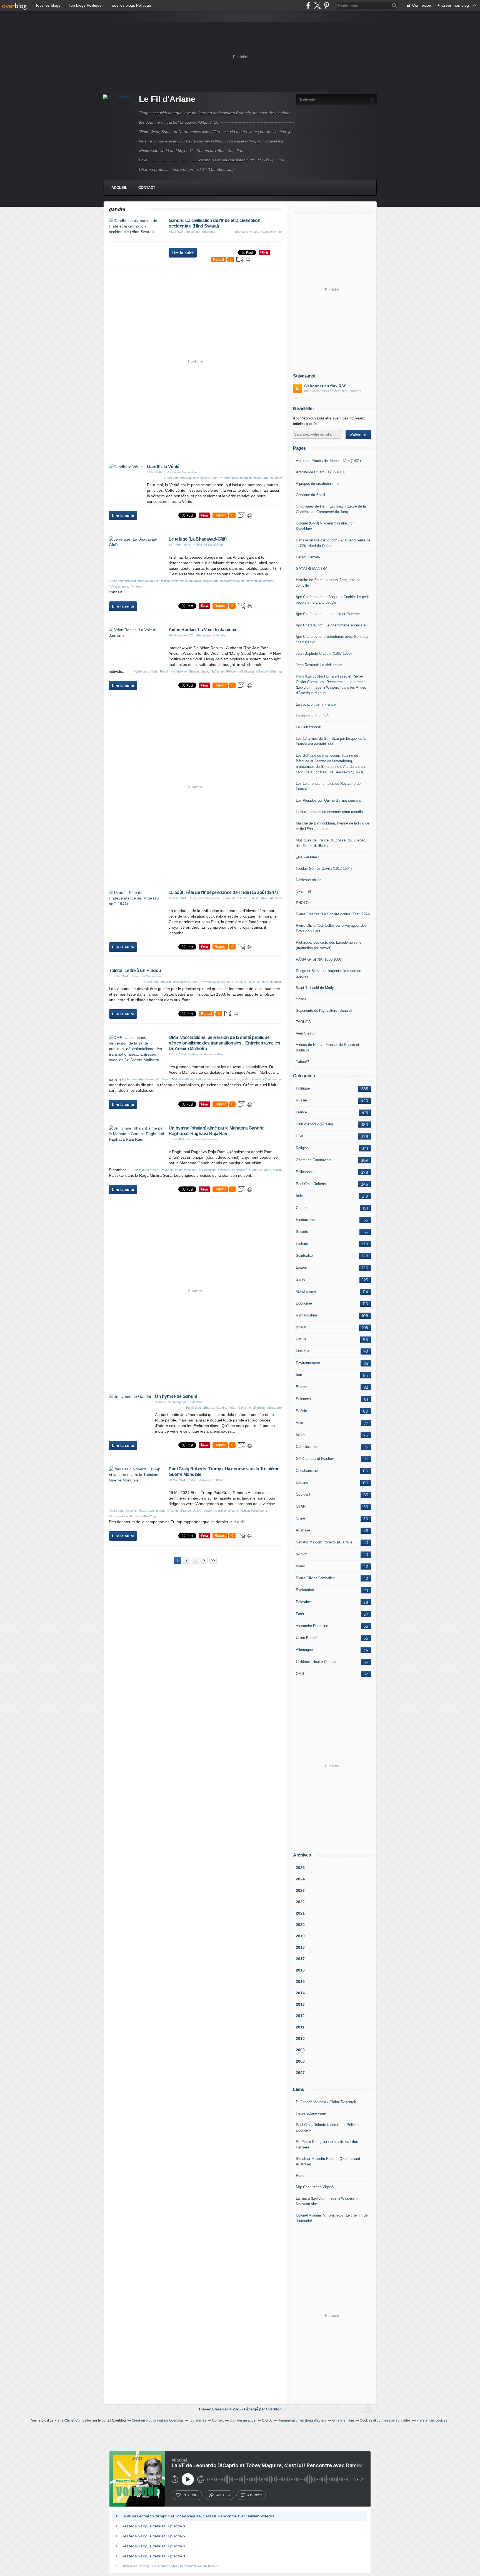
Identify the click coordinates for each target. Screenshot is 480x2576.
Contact (147, 188)
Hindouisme (305, 1220)
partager (223, 2495)
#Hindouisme (201, 478)
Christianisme (307, 1471)
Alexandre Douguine (312, 1626)
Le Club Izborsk (308, 727)
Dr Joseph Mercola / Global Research (326, 2102)
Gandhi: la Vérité (163, 467)
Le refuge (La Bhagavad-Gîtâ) (197, 539)
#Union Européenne (254, 1511)
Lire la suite (183, 253)
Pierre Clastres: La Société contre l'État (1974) (333, 914)
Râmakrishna (306, 1315)
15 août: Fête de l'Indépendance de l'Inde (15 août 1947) (223, 892)
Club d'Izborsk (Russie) (314, 1124)
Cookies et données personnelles (385, 2420)
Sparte (301, 999)
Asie (299, 1423)
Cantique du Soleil (310, 495)
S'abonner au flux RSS (325, 386)
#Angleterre (179, 671)
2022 (300, 1902)
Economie (304, 1303)
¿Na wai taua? (307, 857)
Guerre (301, 1208)
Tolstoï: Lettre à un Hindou (135, 970)
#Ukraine (220, 1511)
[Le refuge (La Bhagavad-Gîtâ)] (137, 545)
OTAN (301, 1506)
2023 (300, 1890)
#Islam (277, 1170)
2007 (300, 2073)
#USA (208, 1511)
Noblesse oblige (309, 880)
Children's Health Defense (317, 1662)
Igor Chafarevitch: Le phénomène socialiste (331, 625)
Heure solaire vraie (311, 2113)
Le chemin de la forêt (313, 716)
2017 (300, 1959)
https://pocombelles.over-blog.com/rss (333, 391)
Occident (303, 1494)
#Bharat (254, 232)
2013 (300, 2004)
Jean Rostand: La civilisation (319, 665)
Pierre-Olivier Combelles (315, 1578)
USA (300, 1136)
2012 (300, 2016)
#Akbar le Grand (260, 1170)
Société (302, 1232)
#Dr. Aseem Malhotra (170, 1079)
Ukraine (302, 1482)
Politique (303, 1088)
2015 (300, 1982)
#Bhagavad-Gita (148, 581)
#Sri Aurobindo (230, 581)
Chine (300, 1518)
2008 (300, 2061)
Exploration (305, 1590)
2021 (300, 1913)
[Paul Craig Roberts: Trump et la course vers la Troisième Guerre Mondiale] (137, 1480)
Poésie (301, 1411)
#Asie (265, 898)
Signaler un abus (243, 2420)
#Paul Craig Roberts (152, 1511)
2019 (300, 1936)
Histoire (302, 1244)
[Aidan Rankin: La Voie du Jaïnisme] (137, 635)
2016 (300, 1970)
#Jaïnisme (217, 671)
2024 (300, 1879)
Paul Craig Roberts (311, 1184)
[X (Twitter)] (317, 5)
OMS (300, 1674)
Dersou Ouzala (308, 557)
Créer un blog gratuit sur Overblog (157, 2420)
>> (213, 1560)
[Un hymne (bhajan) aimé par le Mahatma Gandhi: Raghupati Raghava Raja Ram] (137, 1139)
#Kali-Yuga (150, 1516)
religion (302, 1554)
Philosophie (305, 1172)
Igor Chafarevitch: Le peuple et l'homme (328, 614)
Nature (301, 1339)
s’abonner (191, 2495)
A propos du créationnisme (317, 484)
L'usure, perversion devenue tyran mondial (330, 812)
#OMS (246, 1079)
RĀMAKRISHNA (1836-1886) (319, 959)
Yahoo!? (302, 1062)
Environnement (308, 1363)
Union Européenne (311, 1638)
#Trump (172, 1511)
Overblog (274, 2409)
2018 (300, 1947)
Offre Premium (343, 2420)
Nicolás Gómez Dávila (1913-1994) (324, 869)
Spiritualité (304, 1255)
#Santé (257, 1079)
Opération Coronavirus (314, 1160)
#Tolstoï (237, 982)
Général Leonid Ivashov (315, 1459)
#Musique (191, 1170)
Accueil (119, 188)
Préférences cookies (432, 2420)
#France (185, 1511)
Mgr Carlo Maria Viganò (315, 2187)
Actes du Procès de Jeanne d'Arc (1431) (328, 461)
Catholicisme (306, 1447)
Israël (300, 1566)
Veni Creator (306, 1033)
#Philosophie (229, 478)
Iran (299, 1375)
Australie (303, 1530)
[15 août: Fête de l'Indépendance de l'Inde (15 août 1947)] (137, 904)
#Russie (249, 982)
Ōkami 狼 (303, 891)
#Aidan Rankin (160, 671)
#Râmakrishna (264, 581)
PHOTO (302, 903)
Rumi (300, 2176)
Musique (303, 1351)
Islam (300, 1435)
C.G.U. (267, 2420)
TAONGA (303, 1022)
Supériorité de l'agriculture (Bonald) (324, 1010)
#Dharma (136, 586)
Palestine (303, 1602)
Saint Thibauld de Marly (315, 988)
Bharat (301, 1327)
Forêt (300, 1614)
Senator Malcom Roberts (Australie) (325, 1542)
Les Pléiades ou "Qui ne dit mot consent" (329, 800)
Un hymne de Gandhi (176, 1396)
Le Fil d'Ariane (167, 99)
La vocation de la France (316, 704)
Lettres (301, 1267)
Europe (302, 1387)
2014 (300, 1993)
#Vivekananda (118, 586)
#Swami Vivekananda (215, 982)
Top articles (197, 2420)
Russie (301, 1100)
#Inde (278, 232)
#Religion (246, 478)
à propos (255, 2495)
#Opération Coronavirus (224, 1079)
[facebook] (308, 5)
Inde (299, 1196)
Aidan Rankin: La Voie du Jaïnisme (203, 630)
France (301, 1112)
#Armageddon (118, 1516)
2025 (300, 1868)
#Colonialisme (272, 1079)
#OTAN (197, 1511)
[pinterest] (327, 5)
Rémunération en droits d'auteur (302, 2420)
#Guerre (131, 1511)
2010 (300, 2038)
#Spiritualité (261, 478)
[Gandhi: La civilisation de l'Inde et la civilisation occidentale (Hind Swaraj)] (137, 232)
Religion (302, 1148)
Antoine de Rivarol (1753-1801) (321, 472)
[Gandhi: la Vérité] (126, 467)
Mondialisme (306, 1291)
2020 (300, 1925)
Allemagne (304, 1650)
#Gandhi (267, 232)
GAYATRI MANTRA (312, 569)
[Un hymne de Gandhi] (130, 1396)
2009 (300, 2050)
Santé (301, 1279)
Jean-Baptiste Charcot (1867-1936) (324, 654)
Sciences (303, 1399)
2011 (300, 2027)
